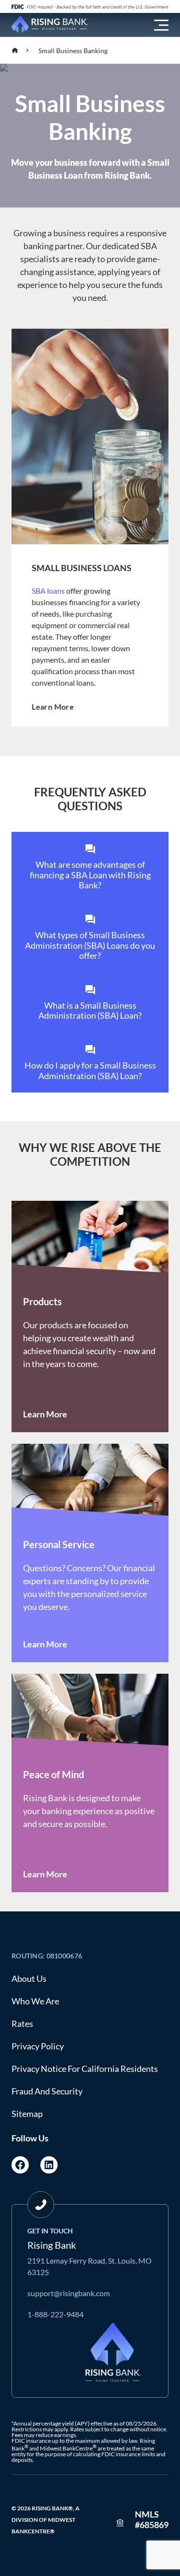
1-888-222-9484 (55, 2314)
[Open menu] (161, 25)
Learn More (53, 707)
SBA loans (48, 591)
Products (42, 1301)
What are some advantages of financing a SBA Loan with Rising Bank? (90, 875)
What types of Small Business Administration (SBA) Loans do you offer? (90, 945)
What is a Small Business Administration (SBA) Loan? (90, 1011)
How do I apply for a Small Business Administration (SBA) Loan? (90, 1070)
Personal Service (59, 1544)
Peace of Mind (54, 1774)
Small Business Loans (82, 568)
